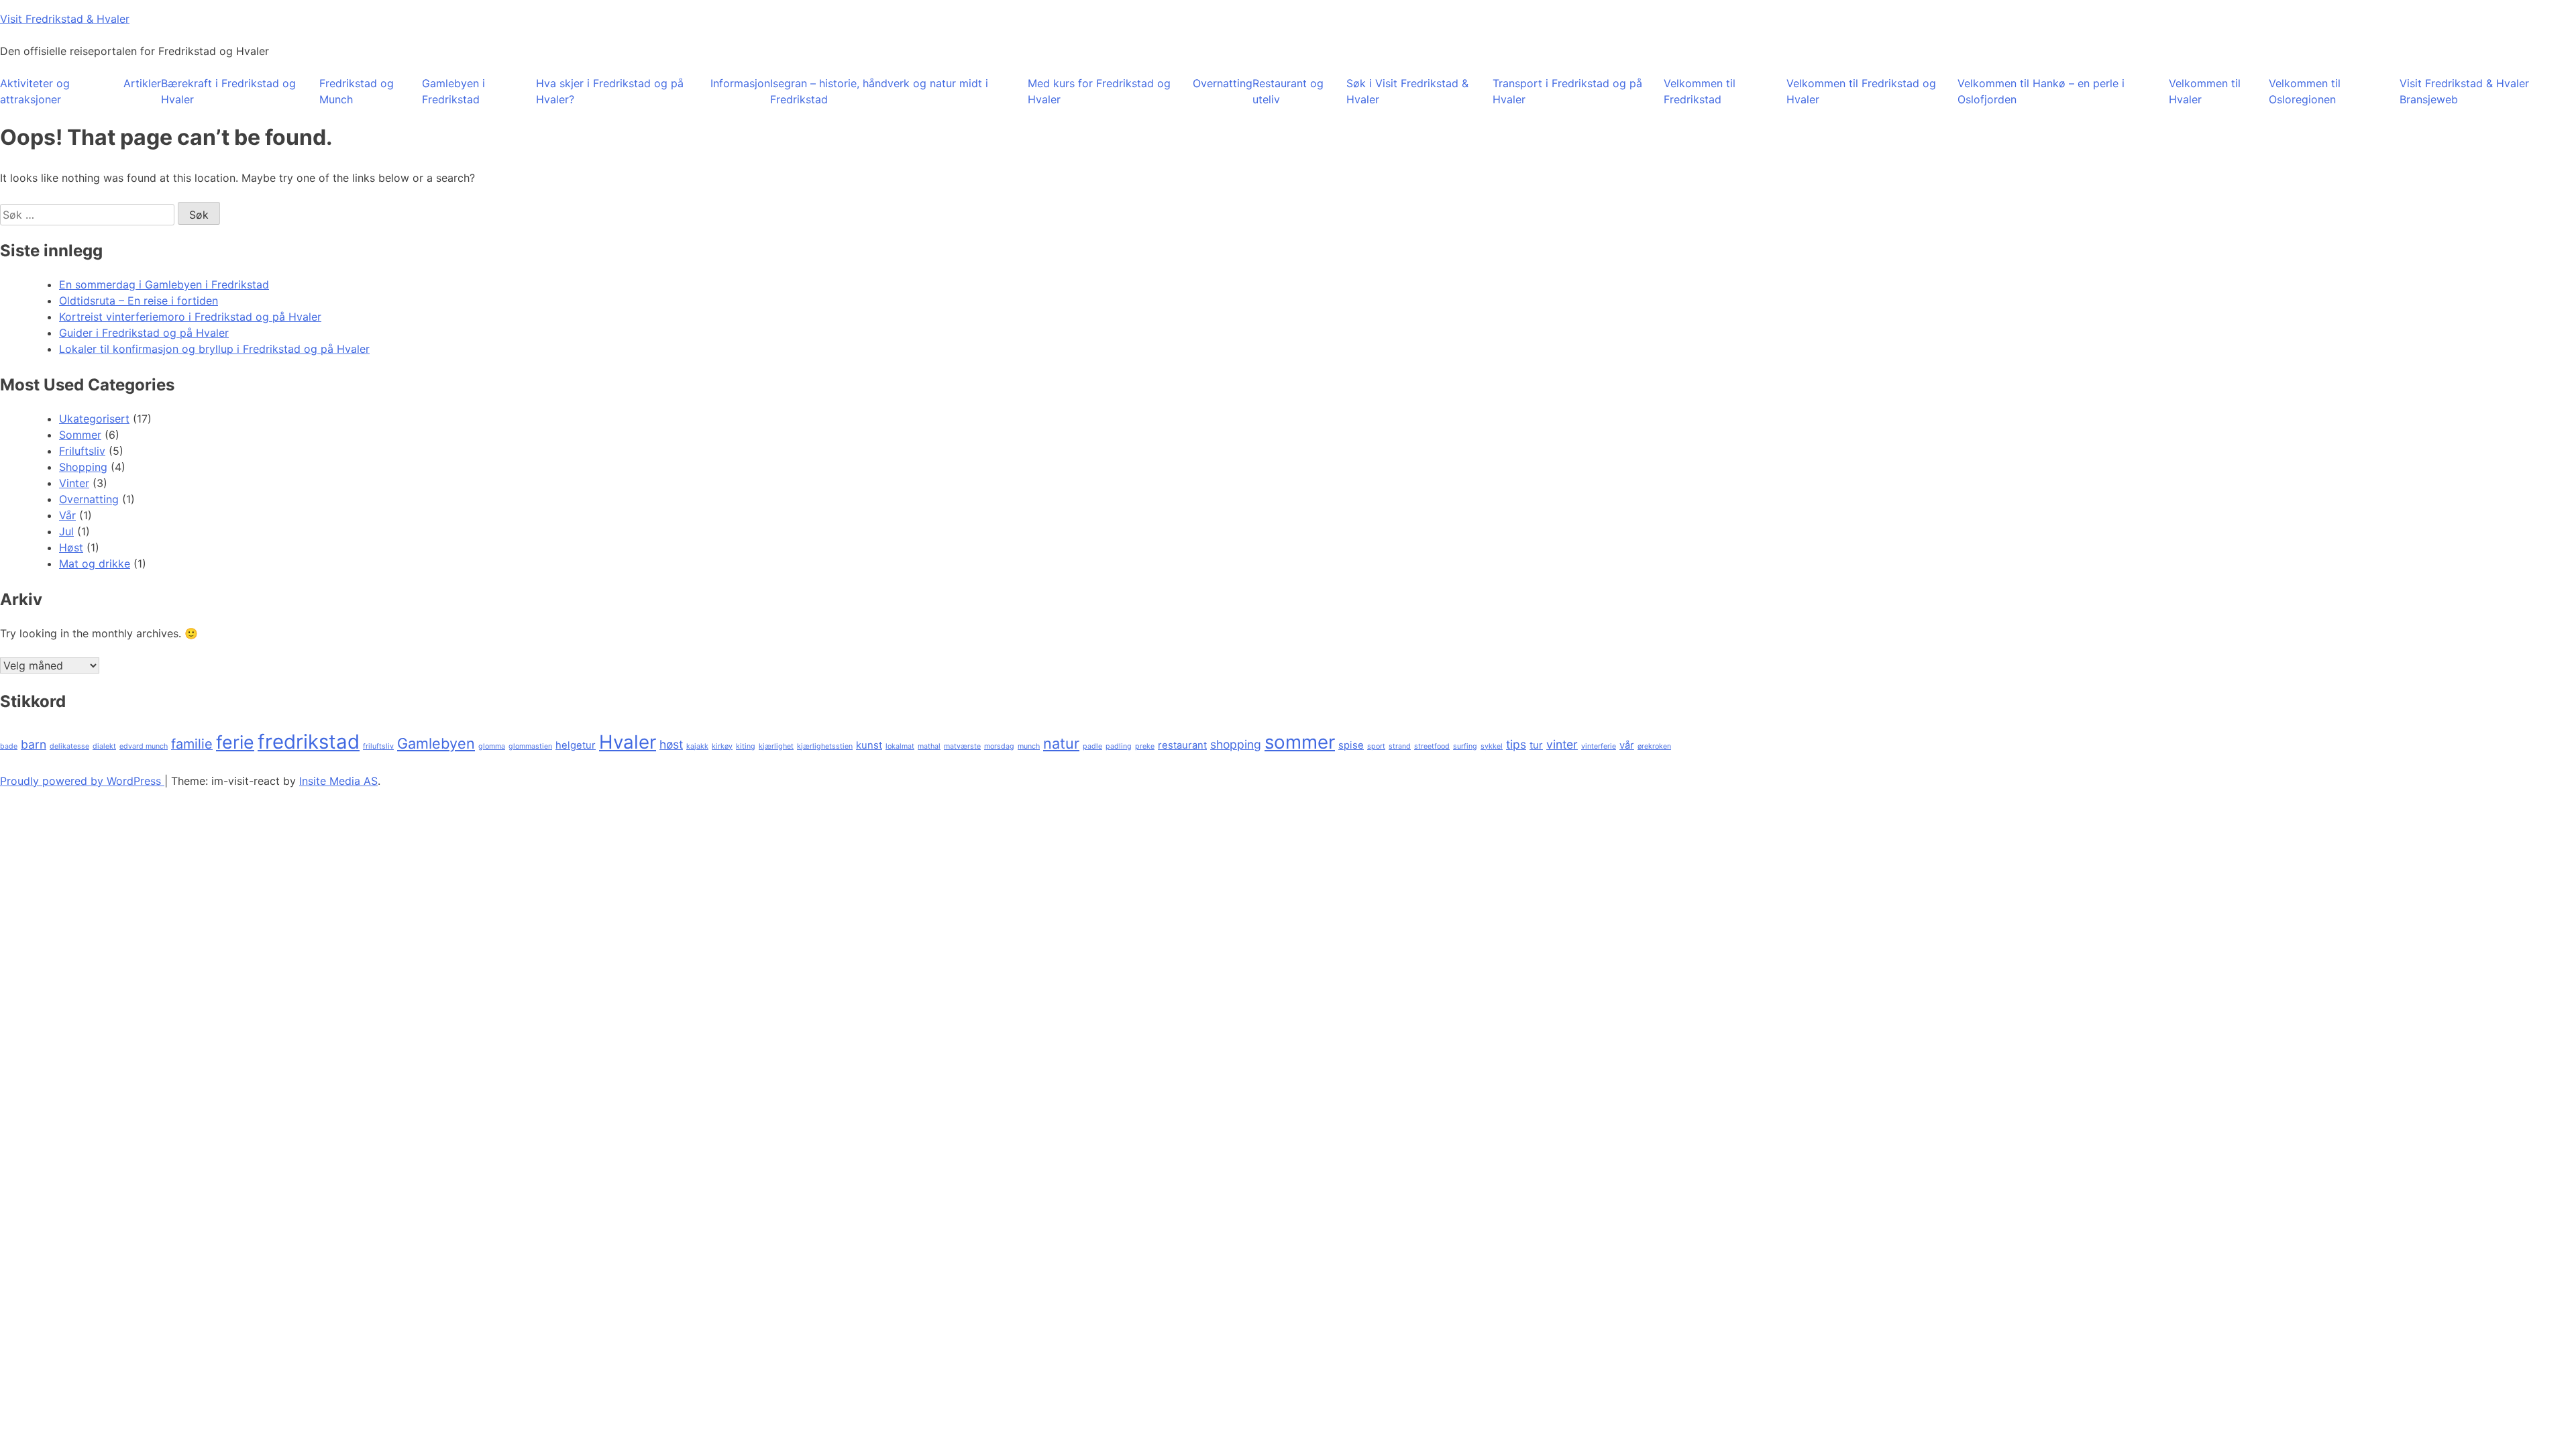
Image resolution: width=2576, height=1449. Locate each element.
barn (34, 744)
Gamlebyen (436, 743)
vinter (1562, 744)
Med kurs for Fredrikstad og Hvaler (1099, 91)
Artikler (142, 83)
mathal (929, 746)
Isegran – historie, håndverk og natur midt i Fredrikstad (879, 91)
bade (9, 746)
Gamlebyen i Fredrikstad (453, 91)
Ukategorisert (94, 419)
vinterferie (1599, 746)
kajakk (697, 746)
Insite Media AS (338, 781)
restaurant (1182, 745)
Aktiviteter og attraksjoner (35, 91)
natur (1061, 743)
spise (1351, 745)
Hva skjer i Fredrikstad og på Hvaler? (610, 91)
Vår (67, 515)
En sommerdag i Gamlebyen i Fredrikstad (164, 284)
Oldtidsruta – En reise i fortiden (139, 301)
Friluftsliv (82, 451)
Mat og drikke (95, 563)
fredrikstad (309, 742)
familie (192, 744)
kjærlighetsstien (825, 746)
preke (1145, 746)
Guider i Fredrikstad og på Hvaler (144, 333)
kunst (869, 745)
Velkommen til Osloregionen (2305, 91)
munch (1029, 746)
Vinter (74, 483)
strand (1400, 746)
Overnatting (1223, 83)
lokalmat (900, 746)
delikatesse (69, 746)
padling (1119, 746)
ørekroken (1654, 746)
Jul (66, 531)
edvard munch (144, 746)
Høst (71, 547)
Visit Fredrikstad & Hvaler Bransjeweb (2464, 91)
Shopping (83, 467)
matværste (962, 746)
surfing (1465, 746)
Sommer (80, 435)
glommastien (530, 746)
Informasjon (740, 83)
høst (671, 744)
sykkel (1492, 746)
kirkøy (722, 746)
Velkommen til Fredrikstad (1700, 91)
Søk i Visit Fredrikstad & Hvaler (1407, 91)
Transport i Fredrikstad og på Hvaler (1567, 91)
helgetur (576, 745)
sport (1376, 746)
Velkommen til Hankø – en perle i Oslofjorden (2041, 91)
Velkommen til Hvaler (2205, 91)
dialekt (104, 746)
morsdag (999, 746)
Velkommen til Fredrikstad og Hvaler (1861, 91)
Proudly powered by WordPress (82, 781)
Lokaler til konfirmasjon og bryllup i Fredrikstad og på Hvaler (214, 349)
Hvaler (628, 742)
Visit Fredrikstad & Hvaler (65, 19)
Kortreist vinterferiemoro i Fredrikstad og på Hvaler (190, 317)
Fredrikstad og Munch (357, 91)
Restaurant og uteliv (1288, 91)
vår (1627, 745)
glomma (492, 746)
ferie (235, 742)
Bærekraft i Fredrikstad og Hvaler (228, 91)
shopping (1236, 744)
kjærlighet (776, 746)
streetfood (1432, 746)
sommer (1300, 742)
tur (1536, 745)
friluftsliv (378, 746)
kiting (746, 746)
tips (1516, 744)
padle (1092, 746)
